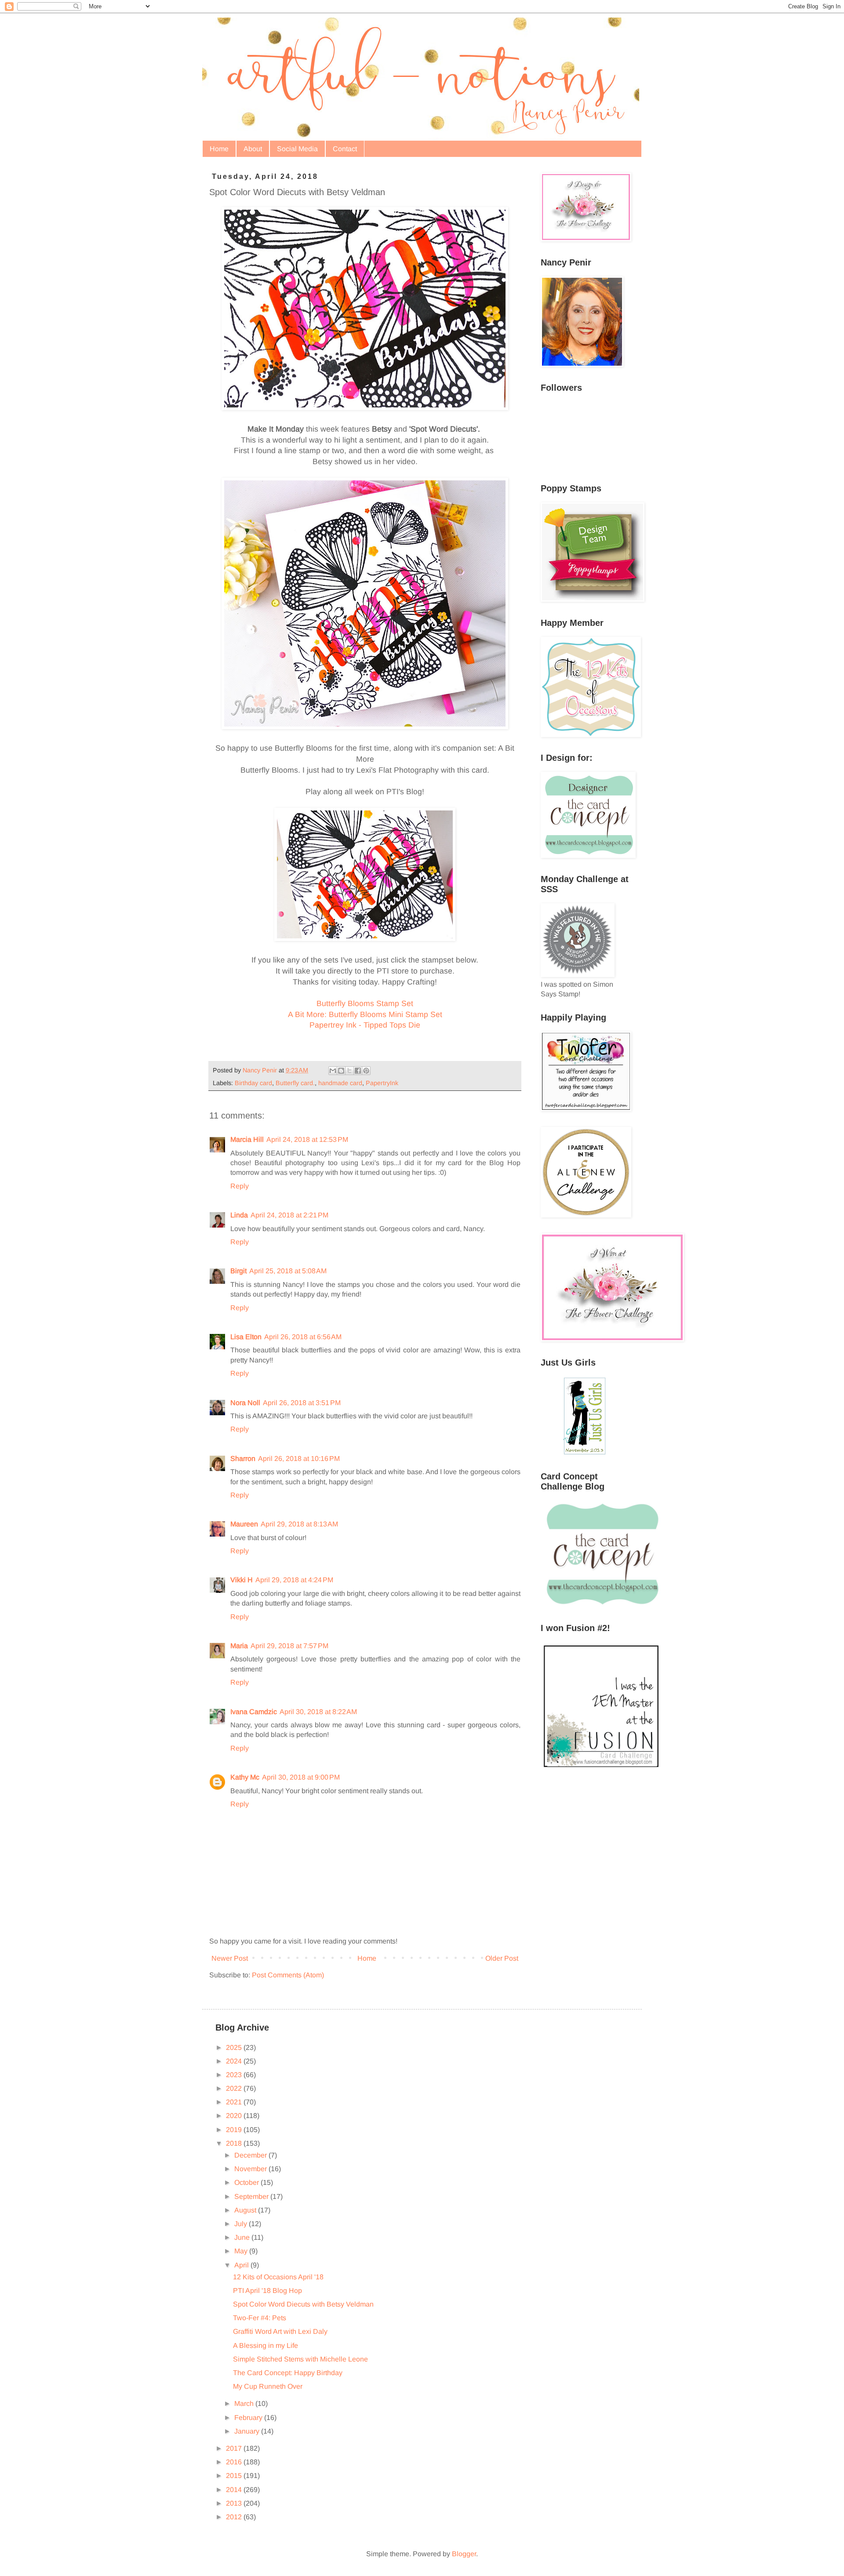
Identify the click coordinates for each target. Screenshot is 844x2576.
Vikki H (242, 1580)
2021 (235, 2102)
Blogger (464, 2554)
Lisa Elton (246, 1337)
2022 (235, 2088)
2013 (235, 2503)
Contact (345, 149)
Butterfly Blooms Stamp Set (365, 1003)
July (242, 2224)
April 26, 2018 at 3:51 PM (302, 1403)
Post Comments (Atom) (288, 1975)
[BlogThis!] (341, 1071)
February (249, 2418)
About (253, 149)
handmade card (340, 1083)
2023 (235, 2075)
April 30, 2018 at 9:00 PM (301, 1777)
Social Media (297, 149)
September (252, 2196)
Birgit (238, 1271)
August (246, 2210)
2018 (235, 2143)
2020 (235, 2116)
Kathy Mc (245, 1777)
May (242, 2251)
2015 (235, 2476)
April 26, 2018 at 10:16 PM (299, 1459)
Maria (239, 1646)
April (242, 2265)
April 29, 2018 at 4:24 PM (294, 1580)
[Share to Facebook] (358, 1071)
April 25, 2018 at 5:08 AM (288, 1271)
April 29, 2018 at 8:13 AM (299, 1524)
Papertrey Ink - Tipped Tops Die (365, 1025)
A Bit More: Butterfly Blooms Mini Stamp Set (365, 1014)
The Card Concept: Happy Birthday (288, 2373)
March (245, 2403)
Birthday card (253, 1083)
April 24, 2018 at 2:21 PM (289, 1215)
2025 (235, 2047)
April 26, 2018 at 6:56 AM (303, 1337)
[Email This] (333, 1071)
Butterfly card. (295, 1083)
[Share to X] (349, 1071)
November (251, 2169)
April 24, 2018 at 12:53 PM (307, 1139)
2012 (235, 2517)
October (247, 2182)
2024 (235, 2061)
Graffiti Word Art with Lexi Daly (280, 2331)
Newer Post (230, 1958)
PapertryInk (382, 1083)
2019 (235, 2130)
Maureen (244, 1524)
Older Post (502, 1958)
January (248, 2431)
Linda (239, 1215)
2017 (235, 2448)
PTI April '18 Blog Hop (267, 2291)
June (243, 2237)
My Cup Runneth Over (268, 2386)
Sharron (243, 1459)
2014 (235, 2490)
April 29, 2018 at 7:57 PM (289, 1646)
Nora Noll (245, 1403)
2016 (235, 2462)
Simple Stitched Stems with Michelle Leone (300, 2359)
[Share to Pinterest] (366, 1071)
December (251, 2155)
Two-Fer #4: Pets (260, 2318)
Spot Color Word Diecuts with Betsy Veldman (303, 2304)
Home (219, 149)
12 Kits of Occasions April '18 (278, 2277)
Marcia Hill (247, 1139)
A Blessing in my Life (266, 2345)
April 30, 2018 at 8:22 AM (318, 1712)
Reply (240, 1186)
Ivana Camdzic (254, 1712)
